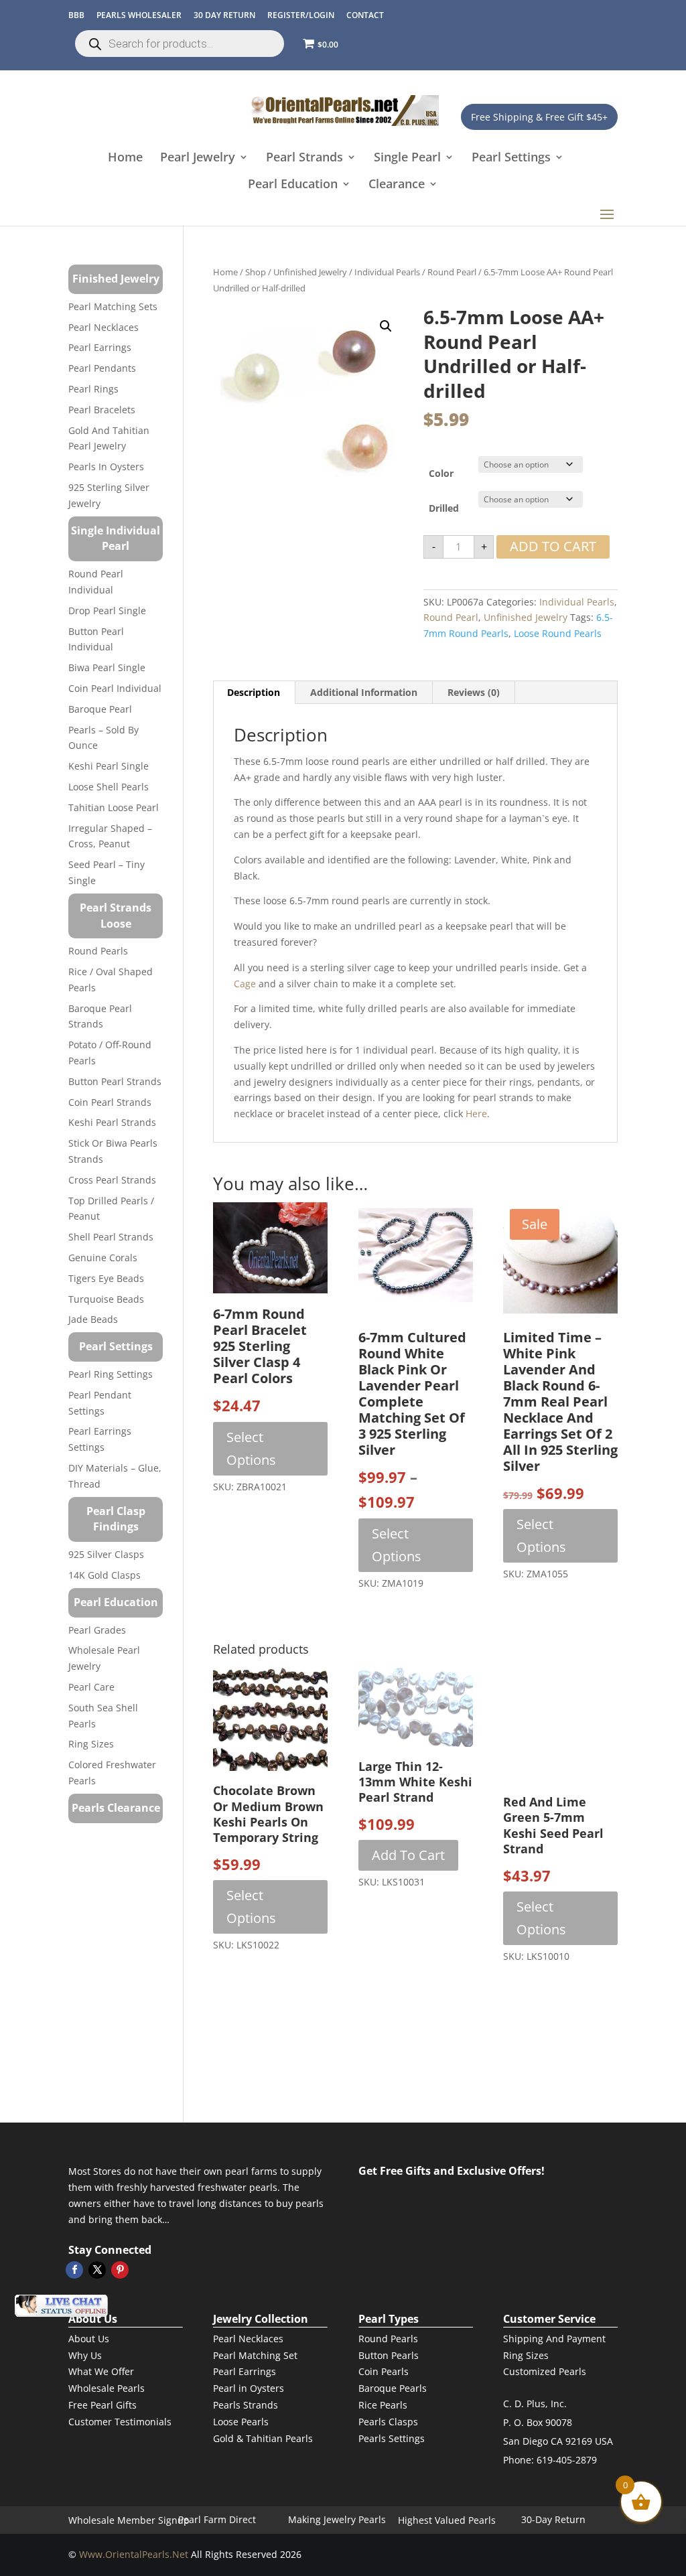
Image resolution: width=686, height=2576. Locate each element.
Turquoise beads (106, 1299)
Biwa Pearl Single (107, 667)
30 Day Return (224, 15)
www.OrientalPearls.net (134, 2554)
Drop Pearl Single (107, 611)
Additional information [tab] (364, 692)
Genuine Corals (103, 1258)
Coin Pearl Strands (110, 1102)
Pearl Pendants (102, 368)
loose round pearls (558, 633)
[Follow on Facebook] (74, 2270)
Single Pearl (407, 158)
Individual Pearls (387, 272)
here (476, 1114)
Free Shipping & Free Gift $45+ (539, 117)
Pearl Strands (304, 158)
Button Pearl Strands (115, 1081)
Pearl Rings (93, 389)
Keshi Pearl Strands (112, 1122)
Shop (256, 272)
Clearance (397, 185)
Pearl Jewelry (198, 158)
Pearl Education (293, 185)
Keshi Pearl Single (109, 766)
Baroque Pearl (100, 709)
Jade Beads (93, 1319)
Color (441, 473)
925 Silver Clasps (106, 1554)
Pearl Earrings (100, 347)
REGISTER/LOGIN (301, 15)
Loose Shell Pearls (109, 787)
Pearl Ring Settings (111, 1374)
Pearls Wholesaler (139, 15)
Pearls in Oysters (106, 467)
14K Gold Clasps (105, 1575)
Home (125, 158)
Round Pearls (98, 951)
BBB (76, 15)
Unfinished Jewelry (310, 272)
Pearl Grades (97, 1630)
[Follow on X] (97, 2270)
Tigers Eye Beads (106, 1278)
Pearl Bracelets (102, 410)
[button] (386, 326)
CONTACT (365, 15)
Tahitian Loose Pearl (114, 807)
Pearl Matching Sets (113, 306)
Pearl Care (91, 1687)
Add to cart (553, 546)
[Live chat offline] (61, 2306)
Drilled (444, 508)
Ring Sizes (91, 1744)
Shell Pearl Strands (111, 1237)
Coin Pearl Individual (115, 688)
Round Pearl (452, 272)
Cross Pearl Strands (112, 1180)
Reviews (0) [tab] (474, 692)
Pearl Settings (511, 158)
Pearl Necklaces (104, 327)
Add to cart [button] (408, 1855)
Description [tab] (254, 692)
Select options (251, 1448)
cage (245, 984)
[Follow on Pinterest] (120, 2270)
